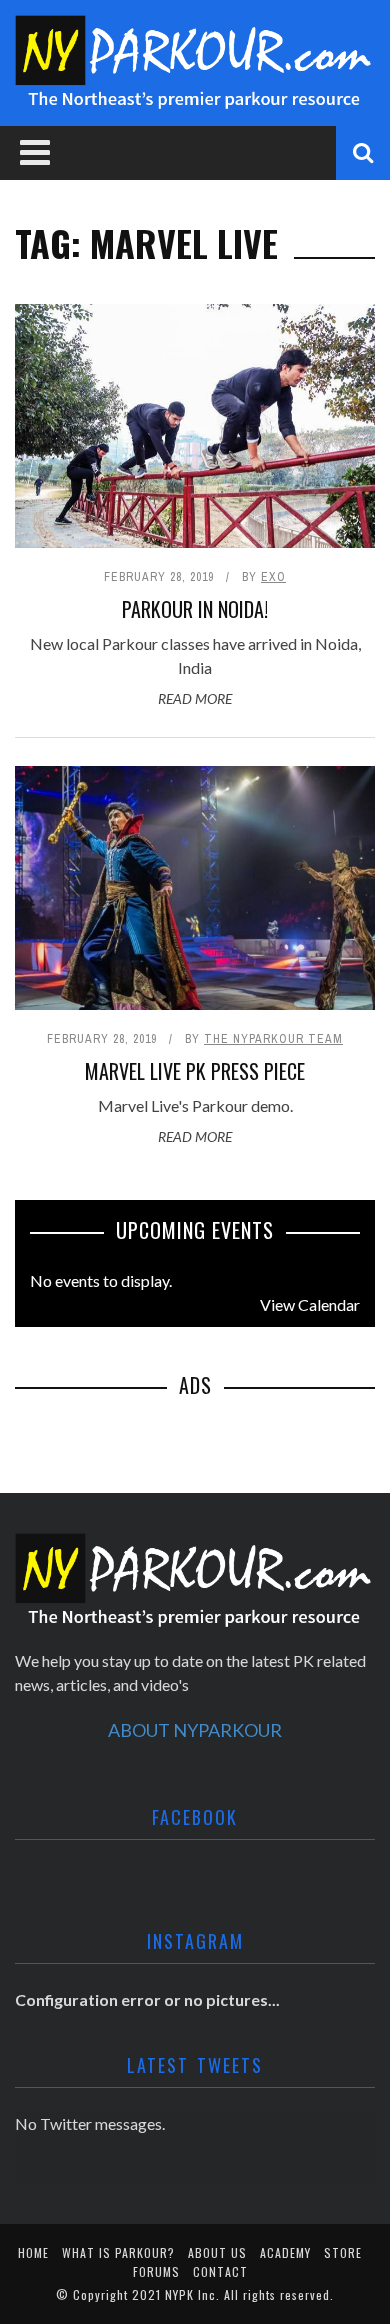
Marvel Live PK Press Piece (195, 1071)
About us (217, 2252)
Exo (273, 577)
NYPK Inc (190, 2294)
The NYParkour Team (273, 1039)
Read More (195, 698)
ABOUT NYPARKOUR (195, 1730)
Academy (285, 2252)
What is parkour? (118, 2252)
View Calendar (310, 1304)
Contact (220, 2271)
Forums (156, 2271)
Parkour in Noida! (195, 609)
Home (33, 2252)
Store (343, 2252)
